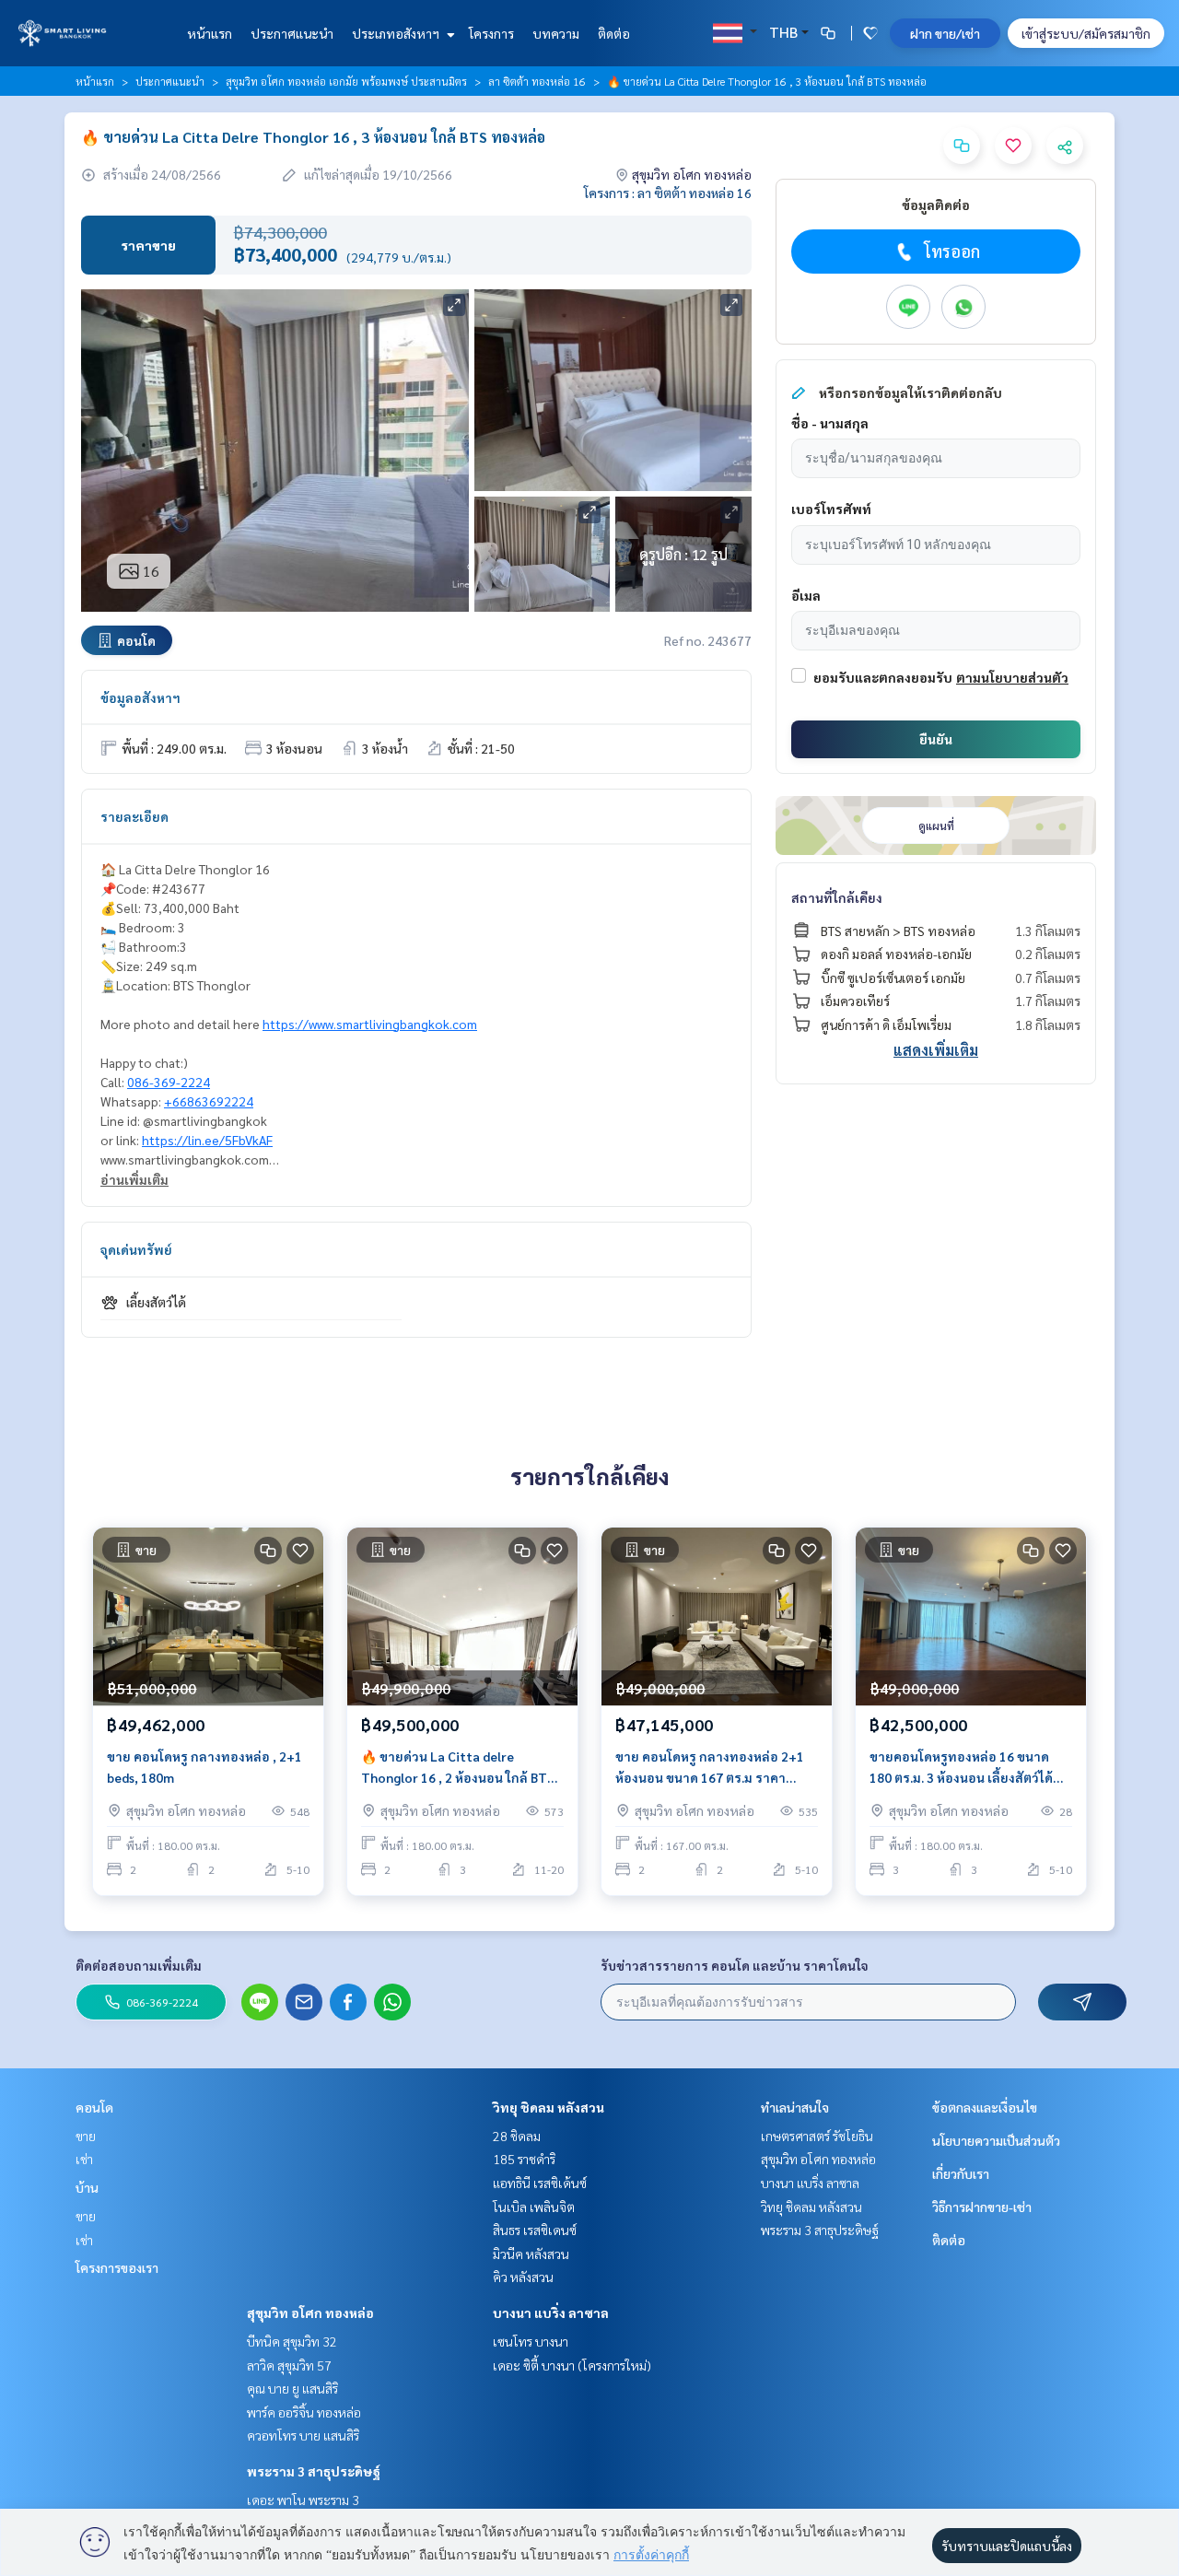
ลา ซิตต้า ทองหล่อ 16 (537, 81)
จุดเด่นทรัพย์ (136, 1249)
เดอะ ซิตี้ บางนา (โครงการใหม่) (572, 2365)
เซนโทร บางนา (531, 2341)
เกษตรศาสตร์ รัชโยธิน (817, 2136)
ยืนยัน (936, 739)
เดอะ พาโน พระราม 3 (303, 2500)
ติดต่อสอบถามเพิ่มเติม (139, 1965)
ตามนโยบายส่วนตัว (1012, 677)
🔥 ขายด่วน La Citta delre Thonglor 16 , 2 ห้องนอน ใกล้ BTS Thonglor (458, 1768)
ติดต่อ (614, 33)
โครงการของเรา (117, 2267)
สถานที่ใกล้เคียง (837, 897)
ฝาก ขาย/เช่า (945, 33)
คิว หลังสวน (523, 2277)
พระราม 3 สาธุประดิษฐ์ (314, 2471)
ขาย (86, 2136)
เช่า (84, 2159)
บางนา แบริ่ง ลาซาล (551, 2313)
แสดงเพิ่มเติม (936, 1050)
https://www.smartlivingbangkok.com (370, 1024)
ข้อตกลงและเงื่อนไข (985, 2107)
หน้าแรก (210, 33)
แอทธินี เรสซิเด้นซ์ (540, 2183)
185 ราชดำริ (524, 2159)
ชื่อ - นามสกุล (830, 423)
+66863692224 (209, 1101)
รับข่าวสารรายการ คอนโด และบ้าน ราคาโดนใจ (735, 1965)
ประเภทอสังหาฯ (397, 33)
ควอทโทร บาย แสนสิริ (303, 2435)
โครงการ (491, 33)
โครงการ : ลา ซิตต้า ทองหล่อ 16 (668, 193)
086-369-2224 (169, 1082)
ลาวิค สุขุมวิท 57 (289, 2365)
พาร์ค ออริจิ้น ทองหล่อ (304, 2412)
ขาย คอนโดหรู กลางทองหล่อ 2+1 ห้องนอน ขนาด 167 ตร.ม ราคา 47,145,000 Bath (710, 1768)
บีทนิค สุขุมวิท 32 (292, 2341)
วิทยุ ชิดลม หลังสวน (549, 2107)
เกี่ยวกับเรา (961, 2173)
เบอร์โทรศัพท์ (831, 509)
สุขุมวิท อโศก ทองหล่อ (310, 2313)
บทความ (556, 33)
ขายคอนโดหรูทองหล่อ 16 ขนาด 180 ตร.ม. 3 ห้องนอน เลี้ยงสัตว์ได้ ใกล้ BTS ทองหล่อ (961, 1768)
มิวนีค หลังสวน (531, 2254)
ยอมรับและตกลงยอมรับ (883, 677)
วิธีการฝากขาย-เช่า (982, 2207)
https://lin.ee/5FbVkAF (207, 1140)
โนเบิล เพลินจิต (534, 2207)
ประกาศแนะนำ (292, 33)
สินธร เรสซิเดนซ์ (535, 2230)
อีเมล (806, 595)
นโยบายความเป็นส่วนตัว (996, 2140)
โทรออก (952, 251)
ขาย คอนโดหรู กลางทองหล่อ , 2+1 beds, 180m (204, 1767)
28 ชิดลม (517, 2136)
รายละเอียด (134, 816)
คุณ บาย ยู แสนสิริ (292, 2388)
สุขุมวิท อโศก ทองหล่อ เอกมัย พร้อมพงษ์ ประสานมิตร (346, 81)
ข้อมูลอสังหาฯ (140, 697)
